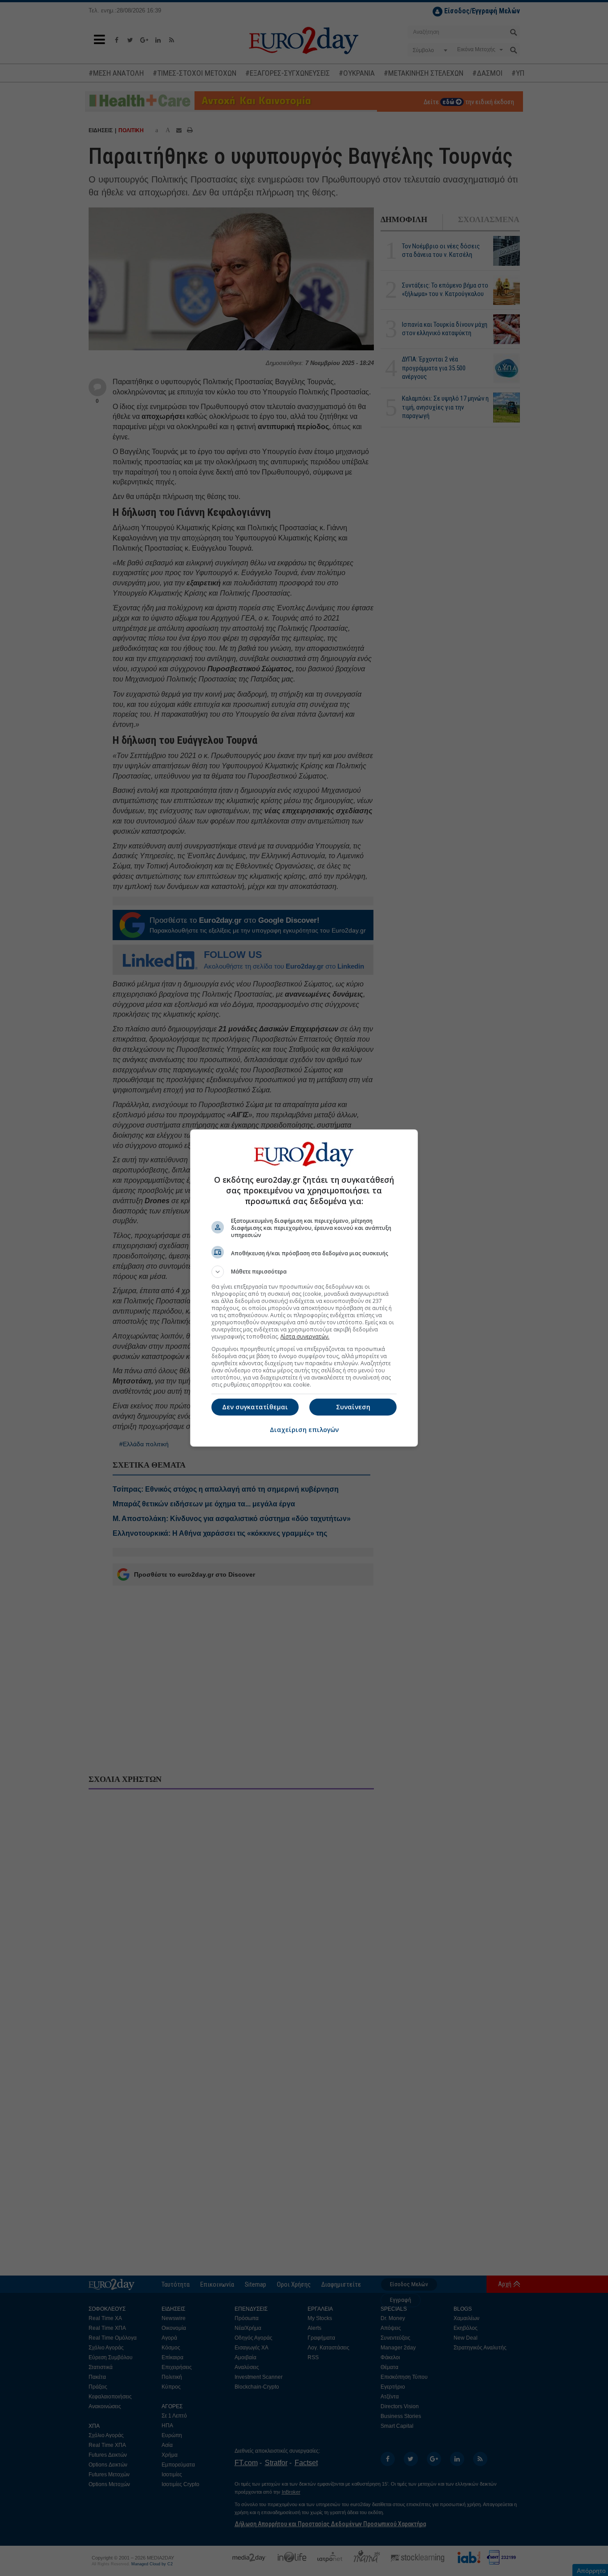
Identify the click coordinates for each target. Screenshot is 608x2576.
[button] (304, 1272)
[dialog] (304, 1288)
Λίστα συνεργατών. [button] (305, 1337)
